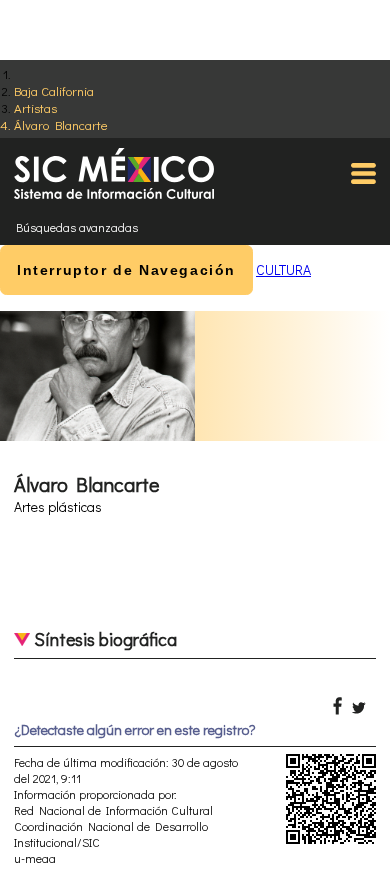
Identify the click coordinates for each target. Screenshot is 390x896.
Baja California (54, 90)
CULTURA (283, 269)
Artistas (35, 107)
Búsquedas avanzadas (77, 227)
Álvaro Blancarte (61, 124)
